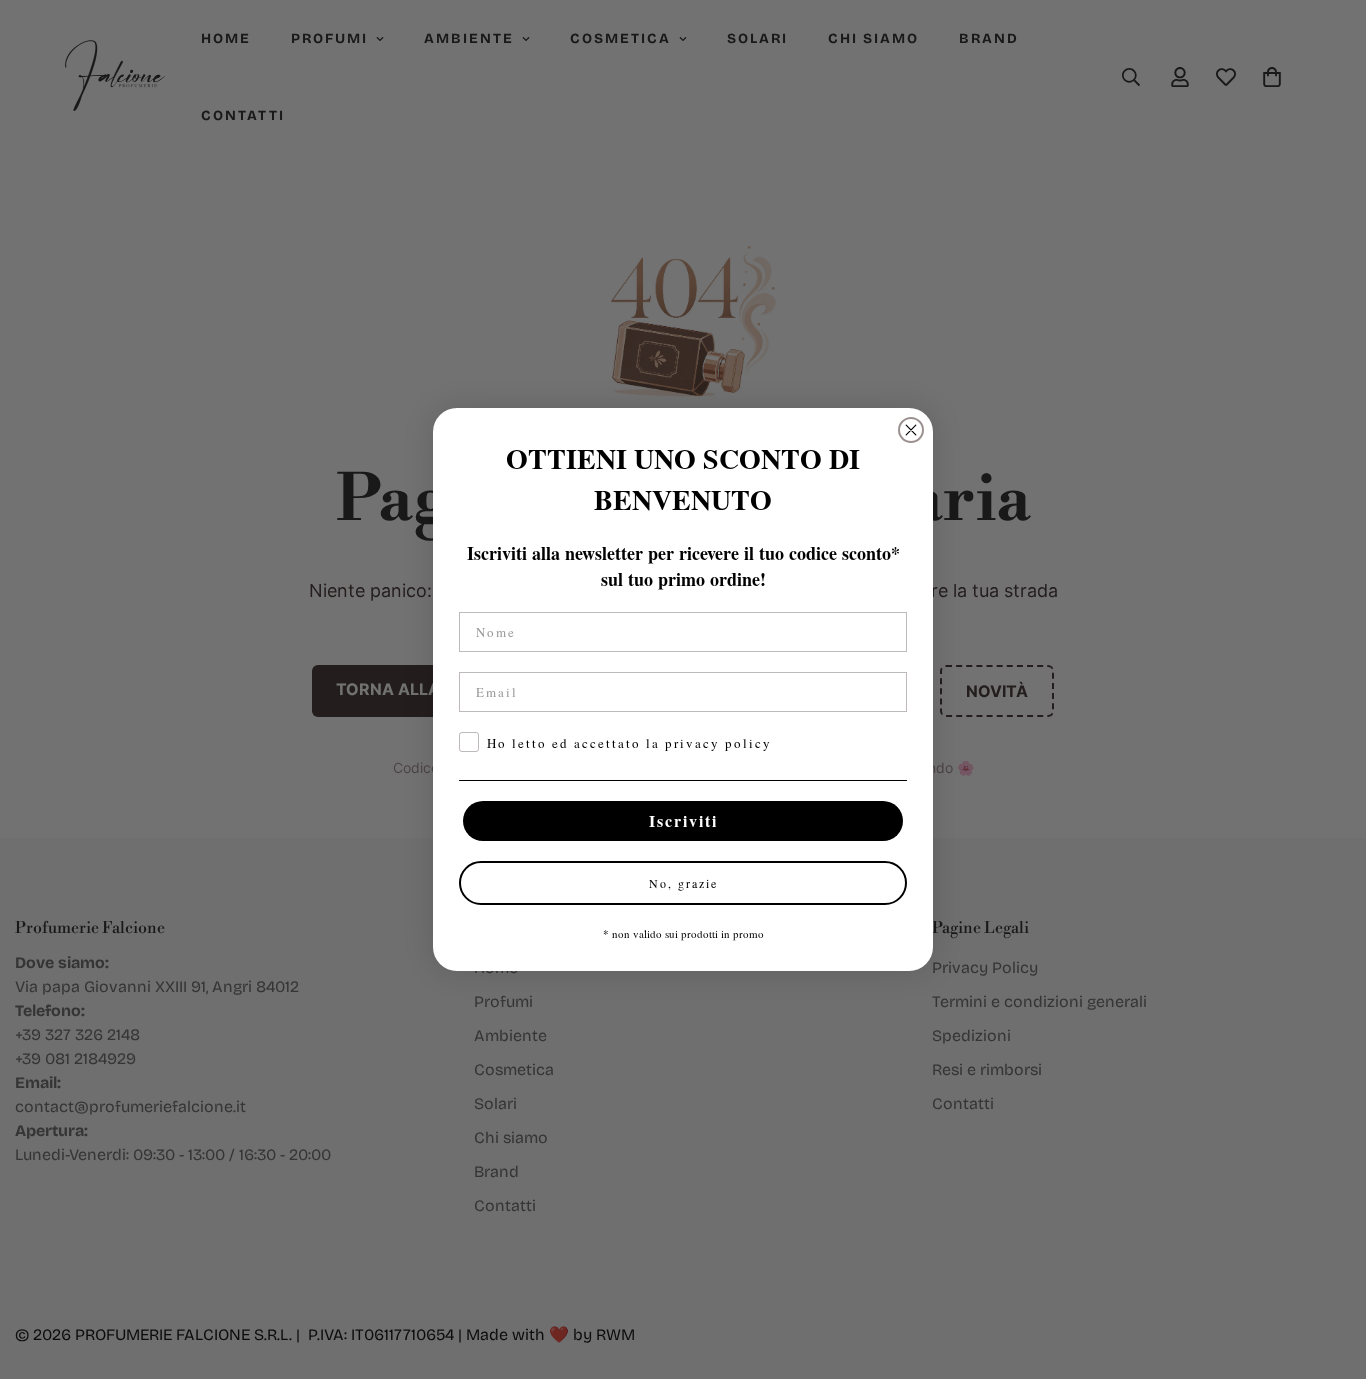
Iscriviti (683, 820)
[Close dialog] (911, 430)
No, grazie (683, 883)
